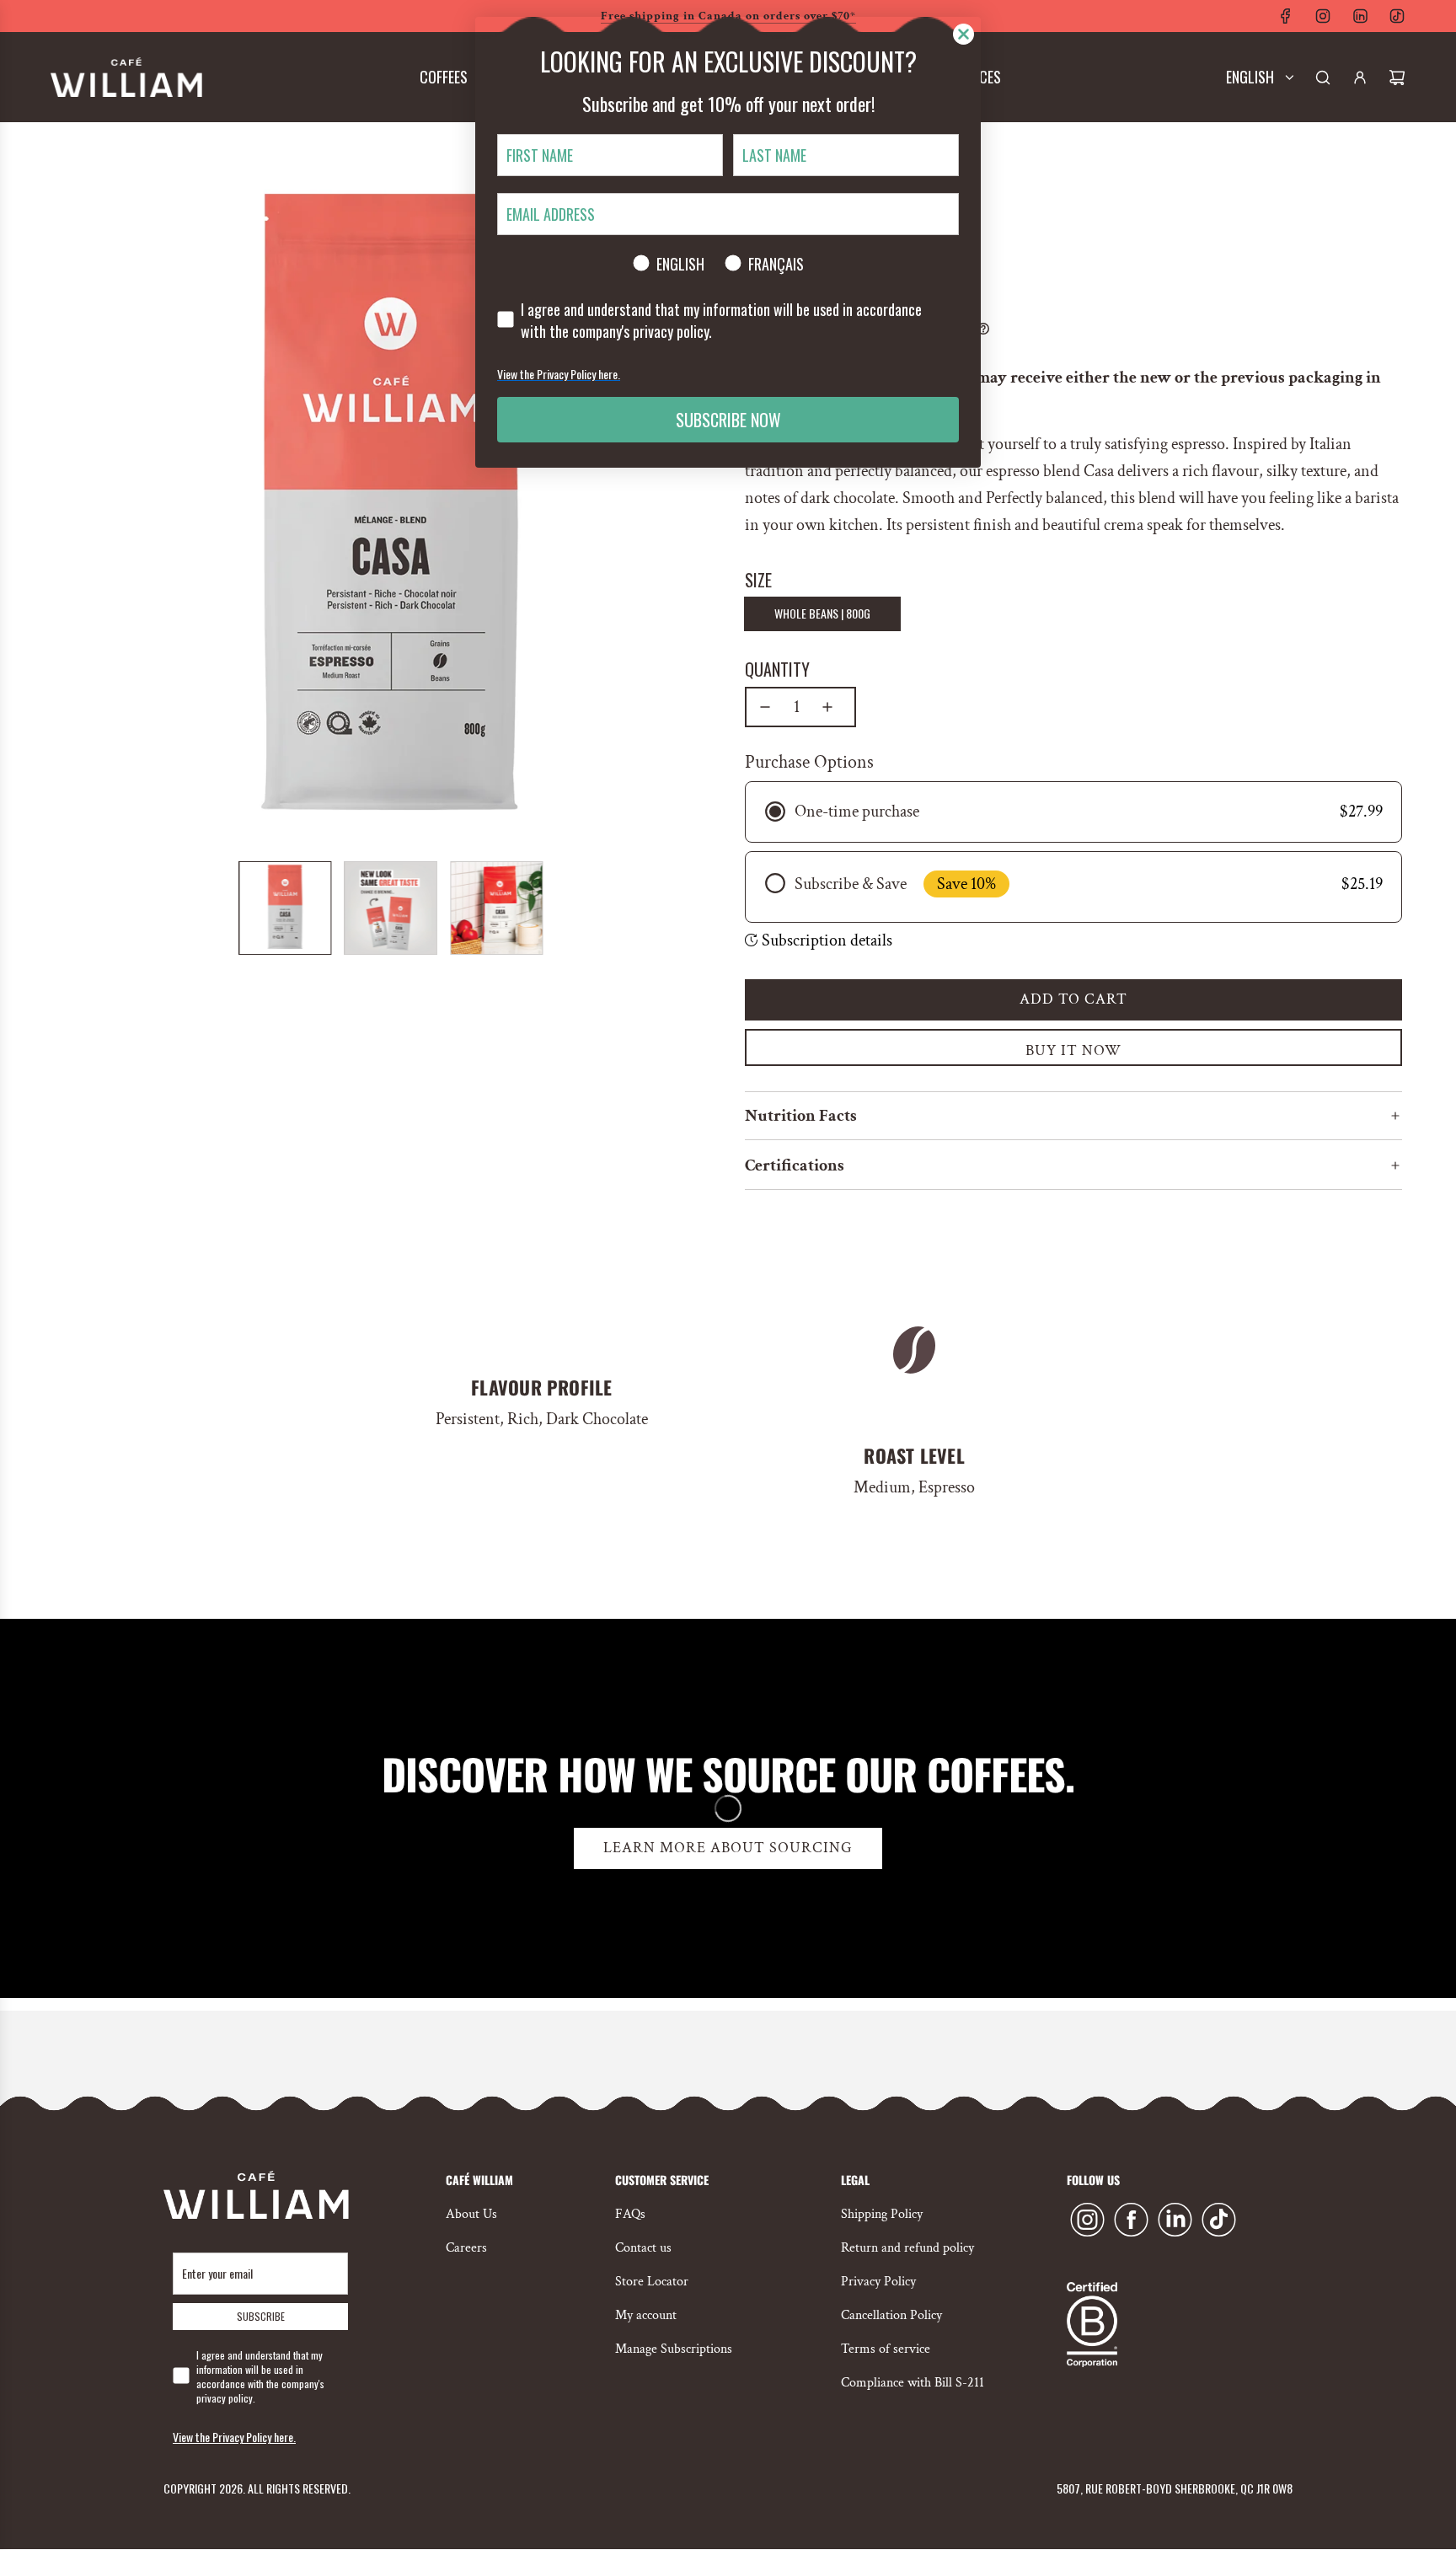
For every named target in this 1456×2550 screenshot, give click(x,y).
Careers (466, 2248)
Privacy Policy (878, 2282)
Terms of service (886, 2349)
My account (646, 2315)
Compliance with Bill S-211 (913, 2383)
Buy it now (1073, 1050)
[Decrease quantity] (765, 707)
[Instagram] (1323, 16)
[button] (67, 511)
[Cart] (1397, 78)
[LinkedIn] (1360, 16)
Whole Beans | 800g (822, 613)
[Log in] (1360, 78)
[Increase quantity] (827, 707)
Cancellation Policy (891, 2315)
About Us (471, 2214)
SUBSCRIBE (261, 2316)
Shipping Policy (882, 2214)
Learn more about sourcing (728, 1848)
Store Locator (652, 2282)
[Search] (1323, 78)
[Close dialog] (964, 34)
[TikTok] (1397, 16)
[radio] (1073, 812)
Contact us (643, 2248)
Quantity (777, 669)
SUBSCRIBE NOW (728, 420)
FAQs (630, 2214)
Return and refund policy (907, 2248)
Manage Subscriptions (674, 2349)
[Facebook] (1286, 16)
